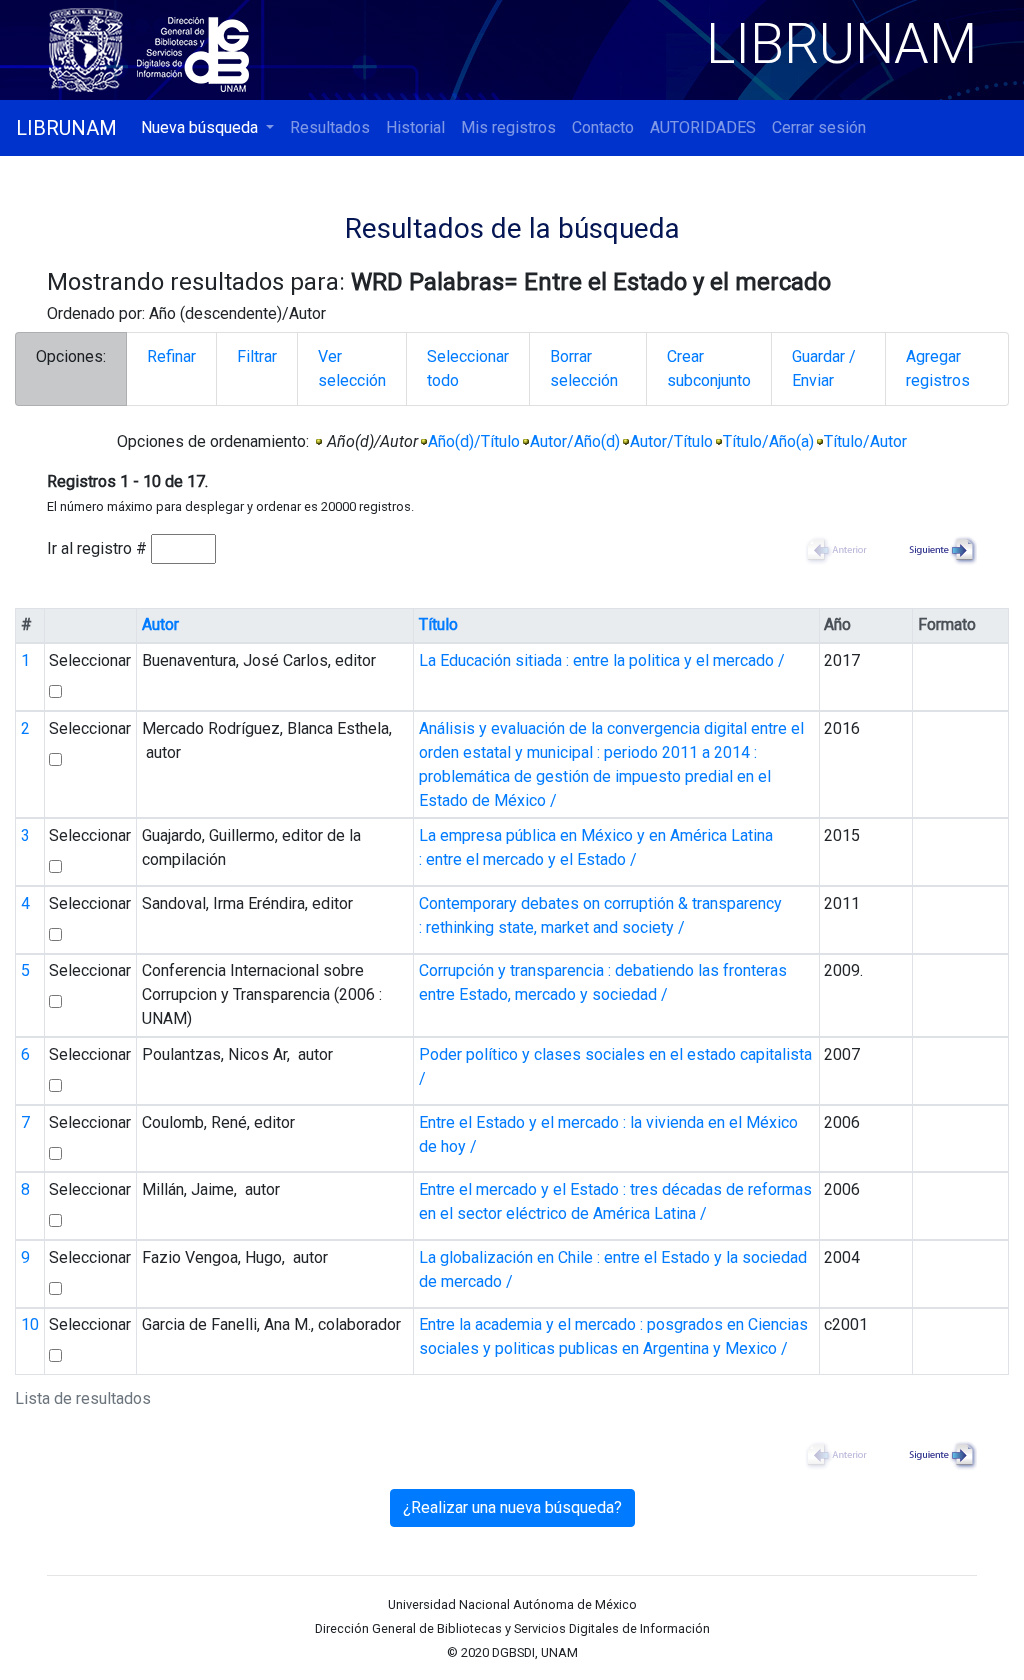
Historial (415, 127)
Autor (160, 624)
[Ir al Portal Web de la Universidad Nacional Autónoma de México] (90, 46)
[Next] (937, 549)
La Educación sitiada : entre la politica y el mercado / (602, 660)
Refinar (171, 356)
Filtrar (257, 356)
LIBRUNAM (66, 128)
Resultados (330, 127)
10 (30, 1324)
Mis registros (508, 127)
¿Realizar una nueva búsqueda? (512, 1507)
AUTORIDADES (703, 127)
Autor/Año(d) (575, 441)
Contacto (603, 127)
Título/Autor (865, 441)
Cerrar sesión (819, 127)
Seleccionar (90, 660)
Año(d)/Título (474, 441)
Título (438, 624)
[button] (207, 128)
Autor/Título (671, 441)
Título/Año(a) (768, 441)
